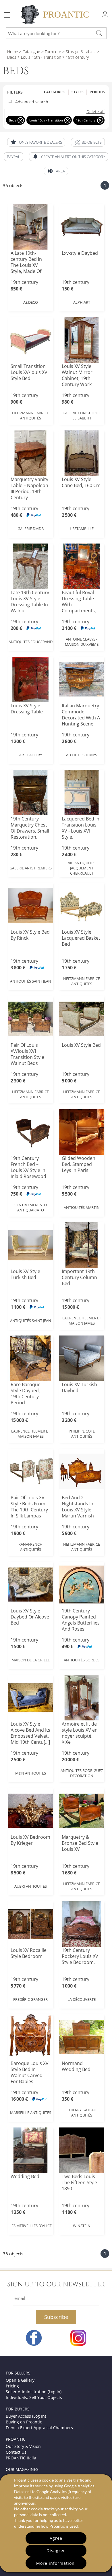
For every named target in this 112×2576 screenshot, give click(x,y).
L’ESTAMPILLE (82, 529)
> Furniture (51, 52)
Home (13, 52)
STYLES (78, 92)
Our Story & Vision (23, 2446)
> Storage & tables (78, 52)
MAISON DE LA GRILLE (31, 1660)
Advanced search (32, 102)
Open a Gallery (20, 2380)
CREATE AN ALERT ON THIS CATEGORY (73, 157)
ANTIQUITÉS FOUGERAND (31, 642)
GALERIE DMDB (31, 529)
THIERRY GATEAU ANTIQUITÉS (82, 2113)
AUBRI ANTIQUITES (31, 1886)
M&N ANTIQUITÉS (31, 1773)
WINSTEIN (82, 2226)
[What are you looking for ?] (99, 33)
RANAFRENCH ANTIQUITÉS (30, 1547)
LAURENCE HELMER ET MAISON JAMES (82, 1321)
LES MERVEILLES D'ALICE (31, 2226)
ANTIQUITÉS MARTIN (82, 1207)
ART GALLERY (31, 755)
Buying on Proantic (24, 2422)
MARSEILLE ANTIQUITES (31, 2113)
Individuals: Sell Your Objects (34, 2397)
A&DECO (31, 302)
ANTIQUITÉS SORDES (82, 1660)
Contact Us (16, 2452)
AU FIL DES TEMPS (82, 755)
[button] (88, 142)
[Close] (21, 120)
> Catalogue (30, 52)
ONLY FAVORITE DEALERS (40, 142)
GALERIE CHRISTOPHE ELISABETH (82, 415)
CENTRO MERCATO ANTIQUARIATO (31, 1207)
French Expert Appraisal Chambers (39, 2428)
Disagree (56, 2551)
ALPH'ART (82, 302)
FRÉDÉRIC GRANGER (30, 1999)
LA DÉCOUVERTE (82, 1999)
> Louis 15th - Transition (39, 57)
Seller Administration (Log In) (34, 2392)
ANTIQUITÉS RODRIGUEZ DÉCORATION (82, 1773)
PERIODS (97, 92)
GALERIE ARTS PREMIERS (31, 868)
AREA (60, 171)
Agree (56, 2538)
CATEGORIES (55, 92)
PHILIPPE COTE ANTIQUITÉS (82, 1434)
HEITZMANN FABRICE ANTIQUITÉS (30, 415)
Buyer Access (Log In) (26, 2416)
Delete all (95, 112)
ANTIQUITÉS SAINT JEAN (31, 981)
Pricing (12, 2386)
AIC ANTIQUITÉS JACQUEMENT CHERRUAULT (82, 868)
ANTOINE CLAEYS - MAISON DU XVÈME (82, 642)
